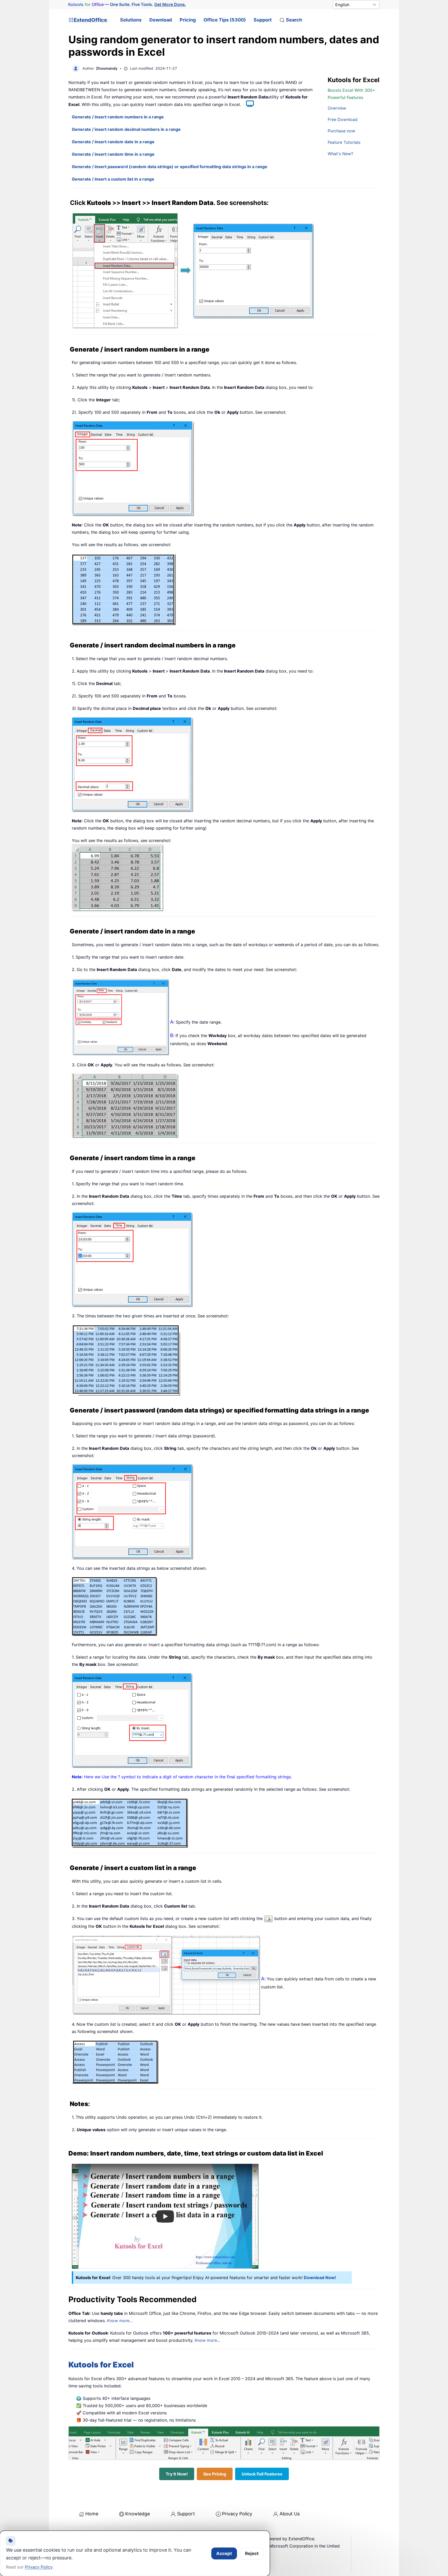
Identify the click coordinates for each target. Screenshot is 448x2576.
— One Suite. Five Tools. (127, 5)
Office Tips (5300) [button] (225, 20)
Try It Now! (177, 2474)
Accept (224, 2553)
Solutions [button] (131, 20)
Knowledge (138, 2514)
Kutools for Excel (101, 2365)
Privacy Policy (237, 2514)
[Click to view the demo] (247, 104)
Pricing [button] (188, 20)
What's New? (340, 154)
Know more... (120, 2321)
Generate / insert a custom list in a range (113, 179)
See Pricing (215, 2474)
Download (161, 20)
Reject (252, 2553)
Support (263, 20)
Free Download (343, 119)
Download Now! (320, 2278)
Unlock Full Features (262, 2474)
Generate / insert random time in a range (113, 154)
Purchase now (341, 131)
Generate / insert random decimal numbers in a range (126, 129)
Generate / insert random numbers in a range (118, 117)
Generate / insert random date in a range (113, 142)
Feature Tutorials (344, 142)
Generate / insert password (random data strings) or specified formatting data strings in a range (170, 167)
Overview (337, 108)
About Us (290, 2514)
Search (294, 20)
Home (92, 2514)
